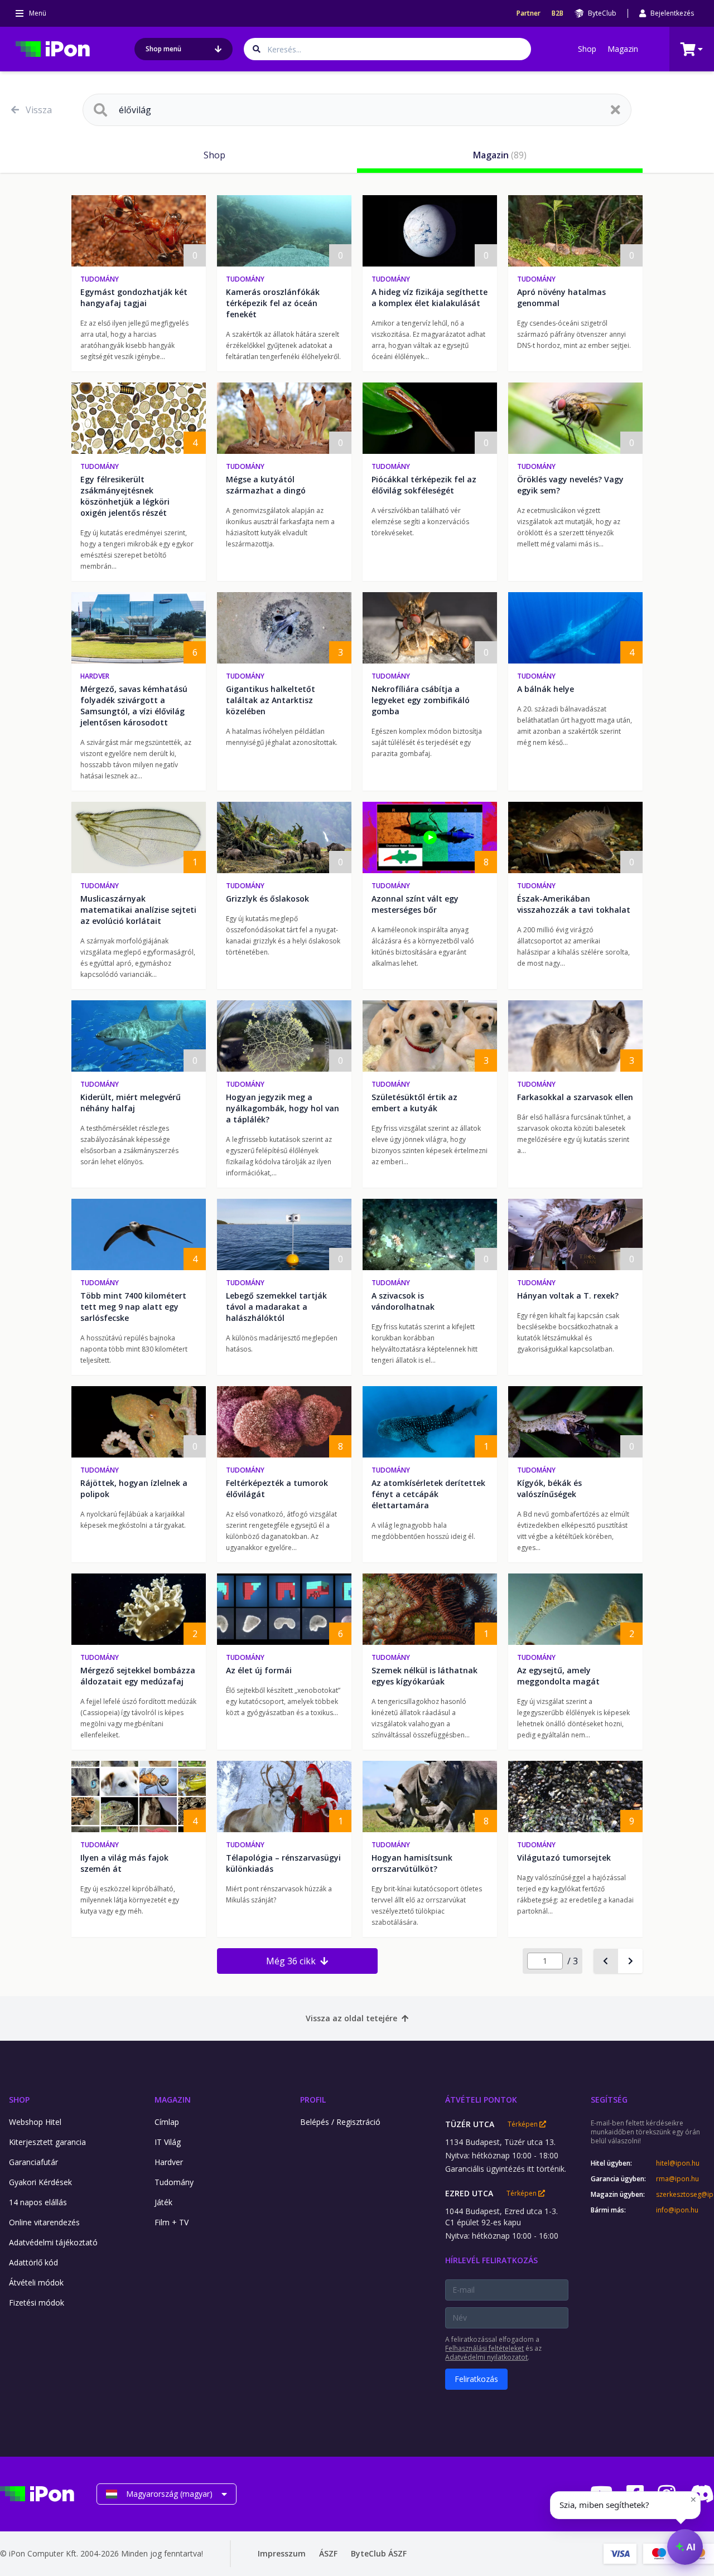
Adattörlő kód (33, 2262)
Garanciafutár (33, 2162)
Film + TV (172, 2222)
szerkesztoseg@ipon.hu (685, 2195)
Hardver (95, 676)
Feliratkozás (476, 2379)
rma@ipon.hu (677, 2179)
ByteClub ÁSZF (379, 2553)
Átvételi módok (36, 2282)
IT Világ (168, 2142)
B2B (558, 13)
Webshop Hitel (35, 2122)
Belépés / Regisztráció (340, 2122)
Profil (313, 2100)
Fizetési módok (37, 2303)
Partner (529, 13)
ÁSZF (328, 2553)
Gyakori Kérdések (40, 2182)
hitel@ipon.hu (678, 2163)
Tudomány (100, 279)
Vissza (39, 110)
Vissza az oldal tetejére (351, 2018)
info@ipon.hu (677, 2210)
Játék (163, 2202)
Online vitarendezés (44, 2222)
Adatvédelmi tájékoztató (53, 2242)
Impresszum (282, 2553)
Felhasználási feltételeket (484, 2348)
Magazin (623, 49)
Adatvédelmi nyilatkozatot (486, 2357)
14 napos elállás (38, 2202)
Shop (587, 49)
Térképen (524, 2124)
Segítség (609, 2100)
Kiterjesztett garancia (47, 2142)
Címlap (167, 2122)
